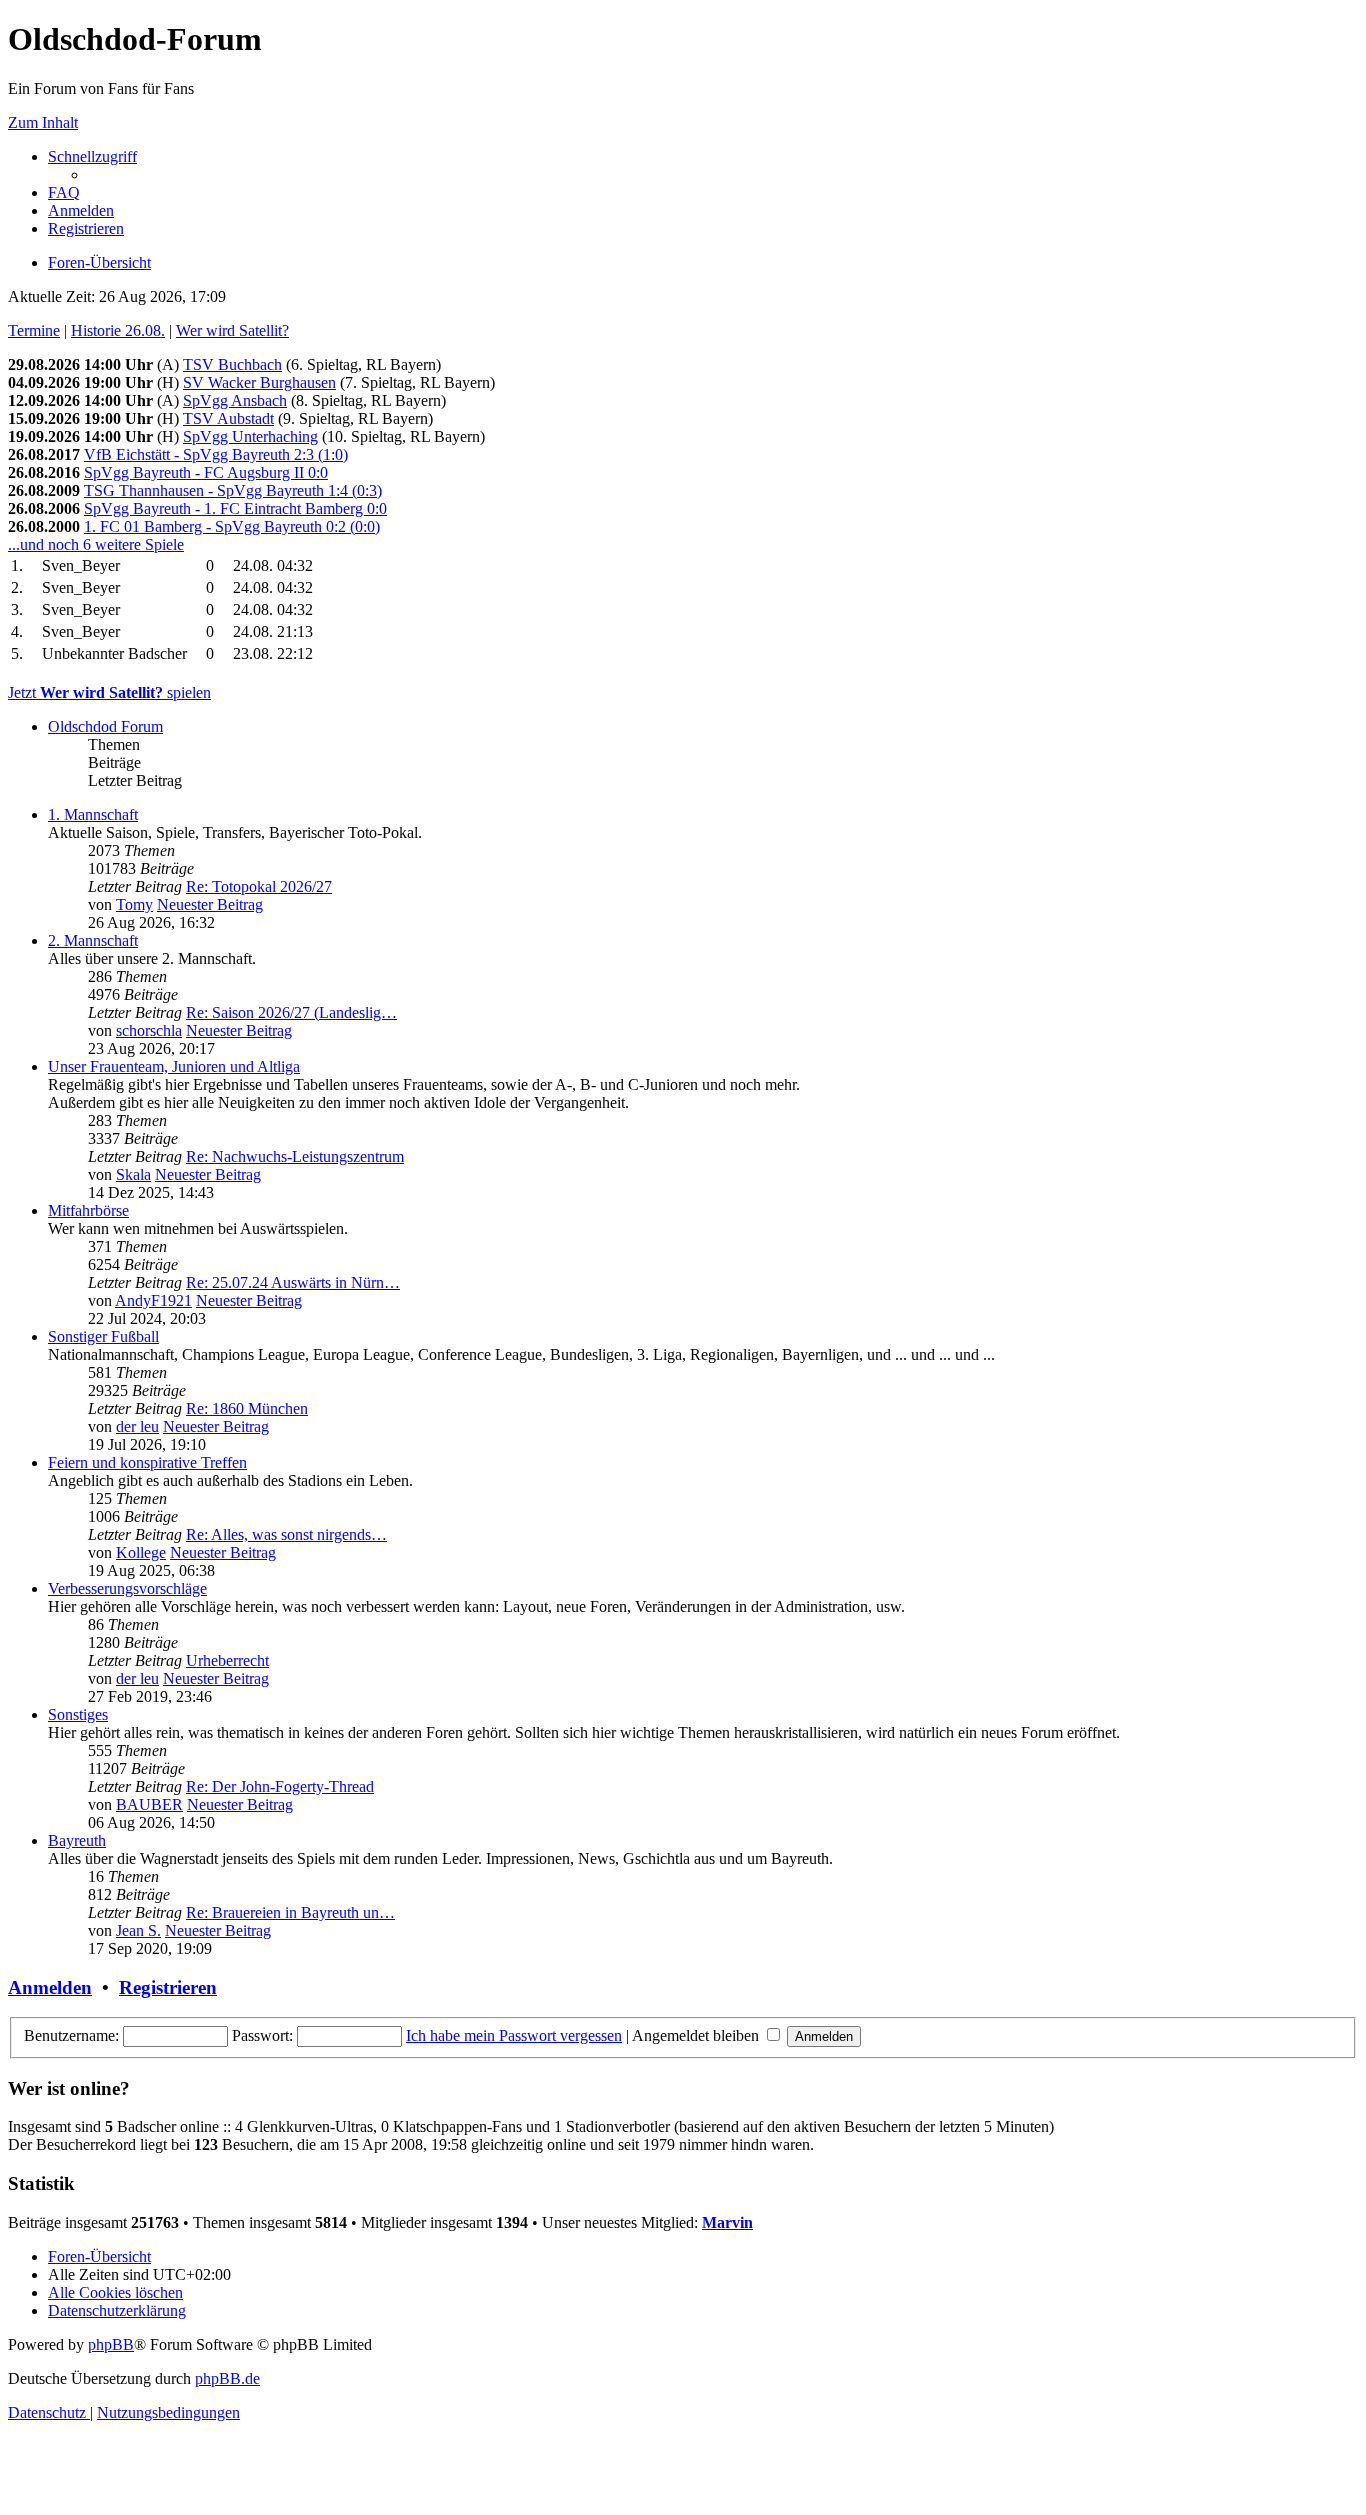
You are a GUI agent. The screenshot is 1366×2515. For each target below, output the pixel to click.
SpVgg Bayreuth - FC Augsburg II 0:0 (206, 472)
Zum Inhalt (43, 122)
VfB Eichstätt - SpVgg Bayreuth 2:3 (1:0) (216, 454)
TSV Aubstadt (228, 418)
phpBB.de (227, 2378)
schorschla (149, 1030)
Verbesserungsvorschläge (127, 1588)
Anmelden (50, 1987)
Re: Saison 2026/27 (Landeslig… (291, 1012)
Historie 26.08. (118, 330)
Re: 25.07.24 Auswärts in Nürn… (293, 1282)
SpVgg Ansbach (235, 400)
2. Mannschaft (93, 940)
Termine (34, 330)
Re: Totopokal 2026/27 (259, 886)
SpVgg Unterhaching (250, 436)
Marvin (727, 2222)
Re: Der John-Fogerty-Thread (280, 1786)
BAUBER (149, 1804)
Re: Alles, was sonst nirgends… (286, 1534)
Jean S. (138, 1930)
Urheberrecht (227, 1660)
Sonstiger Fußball (103, 1336)
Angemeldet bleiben (697, 2035)
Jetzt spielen (109, 692)
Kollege (141, 1552)
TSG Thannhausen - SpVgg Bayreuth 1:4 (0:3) (233, 490)
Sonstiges (78, 1714)
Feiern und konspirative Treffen (147, 1462)
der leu (137, 1426)
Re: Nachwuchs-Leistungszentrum (295, 1156)
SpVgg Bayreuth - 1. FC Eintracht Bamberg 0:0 (235, 508)
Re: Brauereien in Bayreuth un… (290, 1912)
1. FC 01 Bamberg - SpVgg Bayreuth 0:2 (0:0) (232, 526)
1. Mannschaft (93, 814)
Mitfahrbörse (88, 1210)
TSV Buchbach (232, 364)
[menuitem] (64, 192)
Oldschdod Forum (105, 726)
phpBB (111, 2344)
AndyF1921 (153, 1300)
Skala (133, 1174)
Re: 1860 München (247, 1408)
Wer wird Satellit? (232, 330)
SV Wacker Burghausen (259, 382)
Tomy (134, 904)
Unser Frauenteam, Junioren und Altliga (174, 1066)
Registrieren (168, 1987)
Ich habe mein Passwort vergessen (514, 2035)
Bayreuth (77, 1840)
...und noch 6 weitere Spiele (96, 544)
